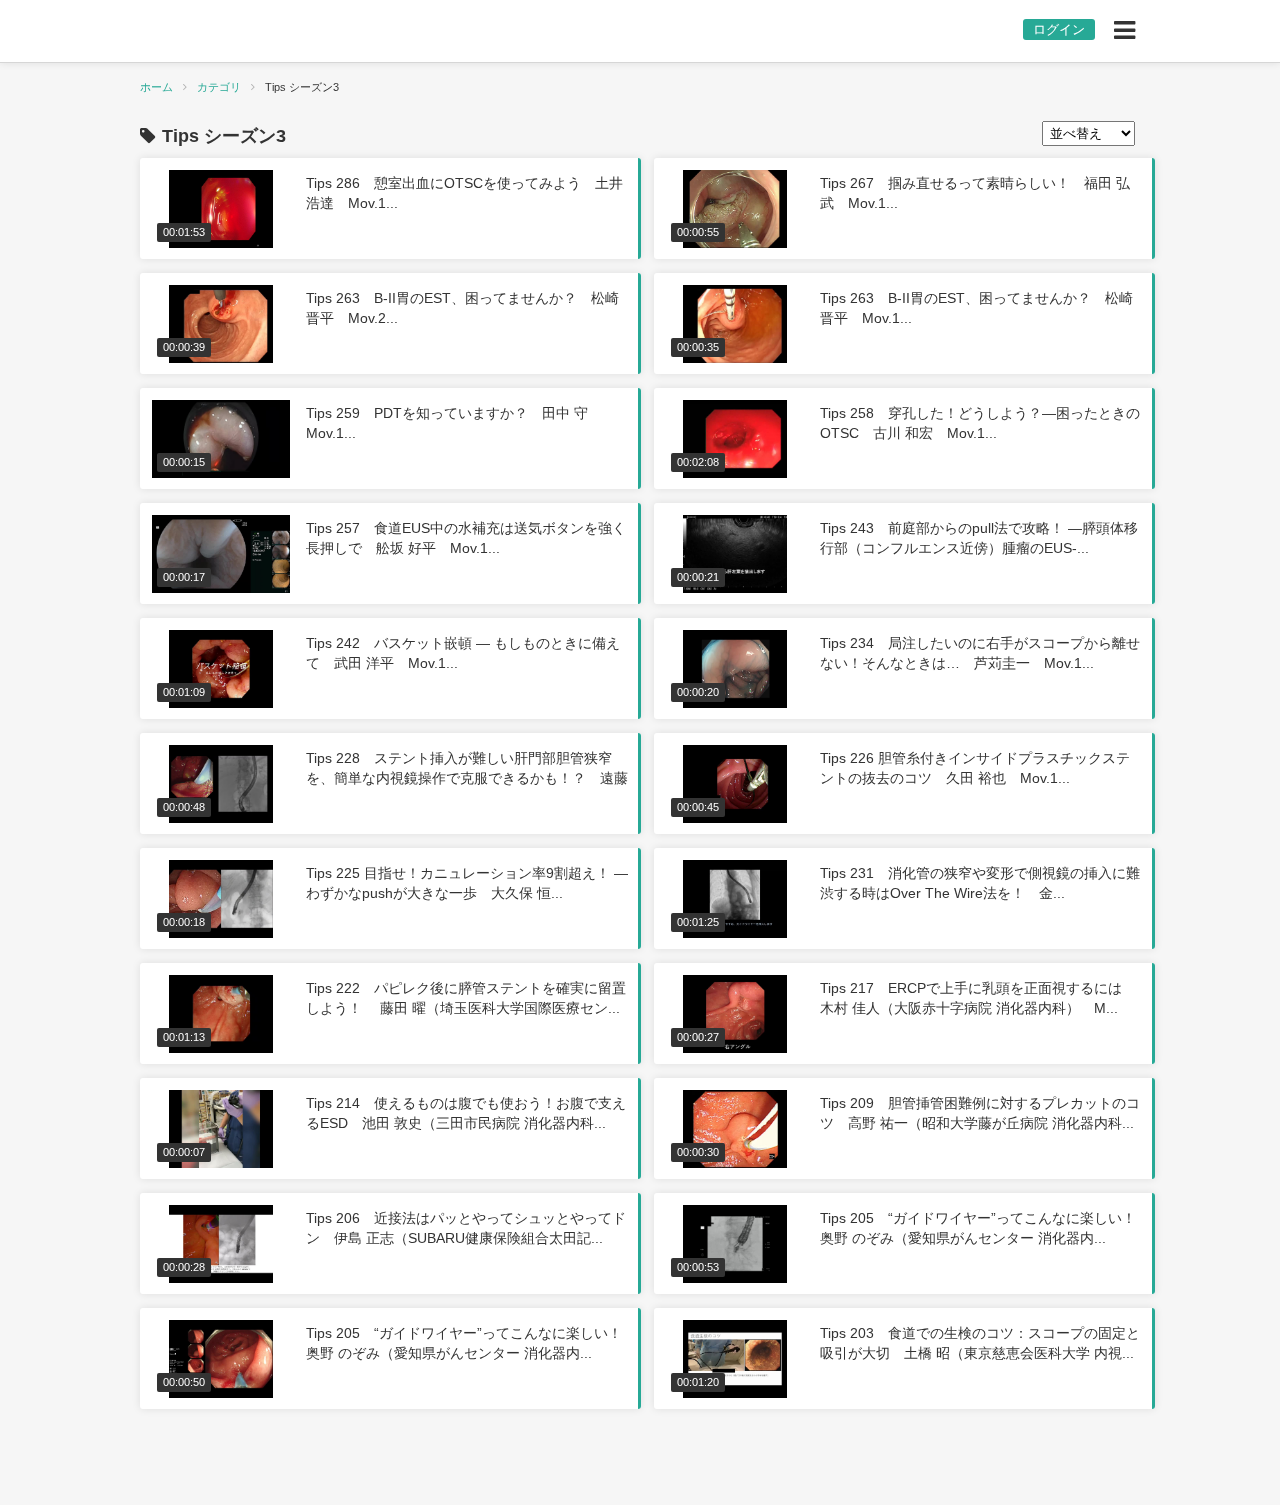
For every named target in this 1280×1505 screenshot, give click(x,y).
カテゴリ (219, 87)
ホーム (156, 87)
